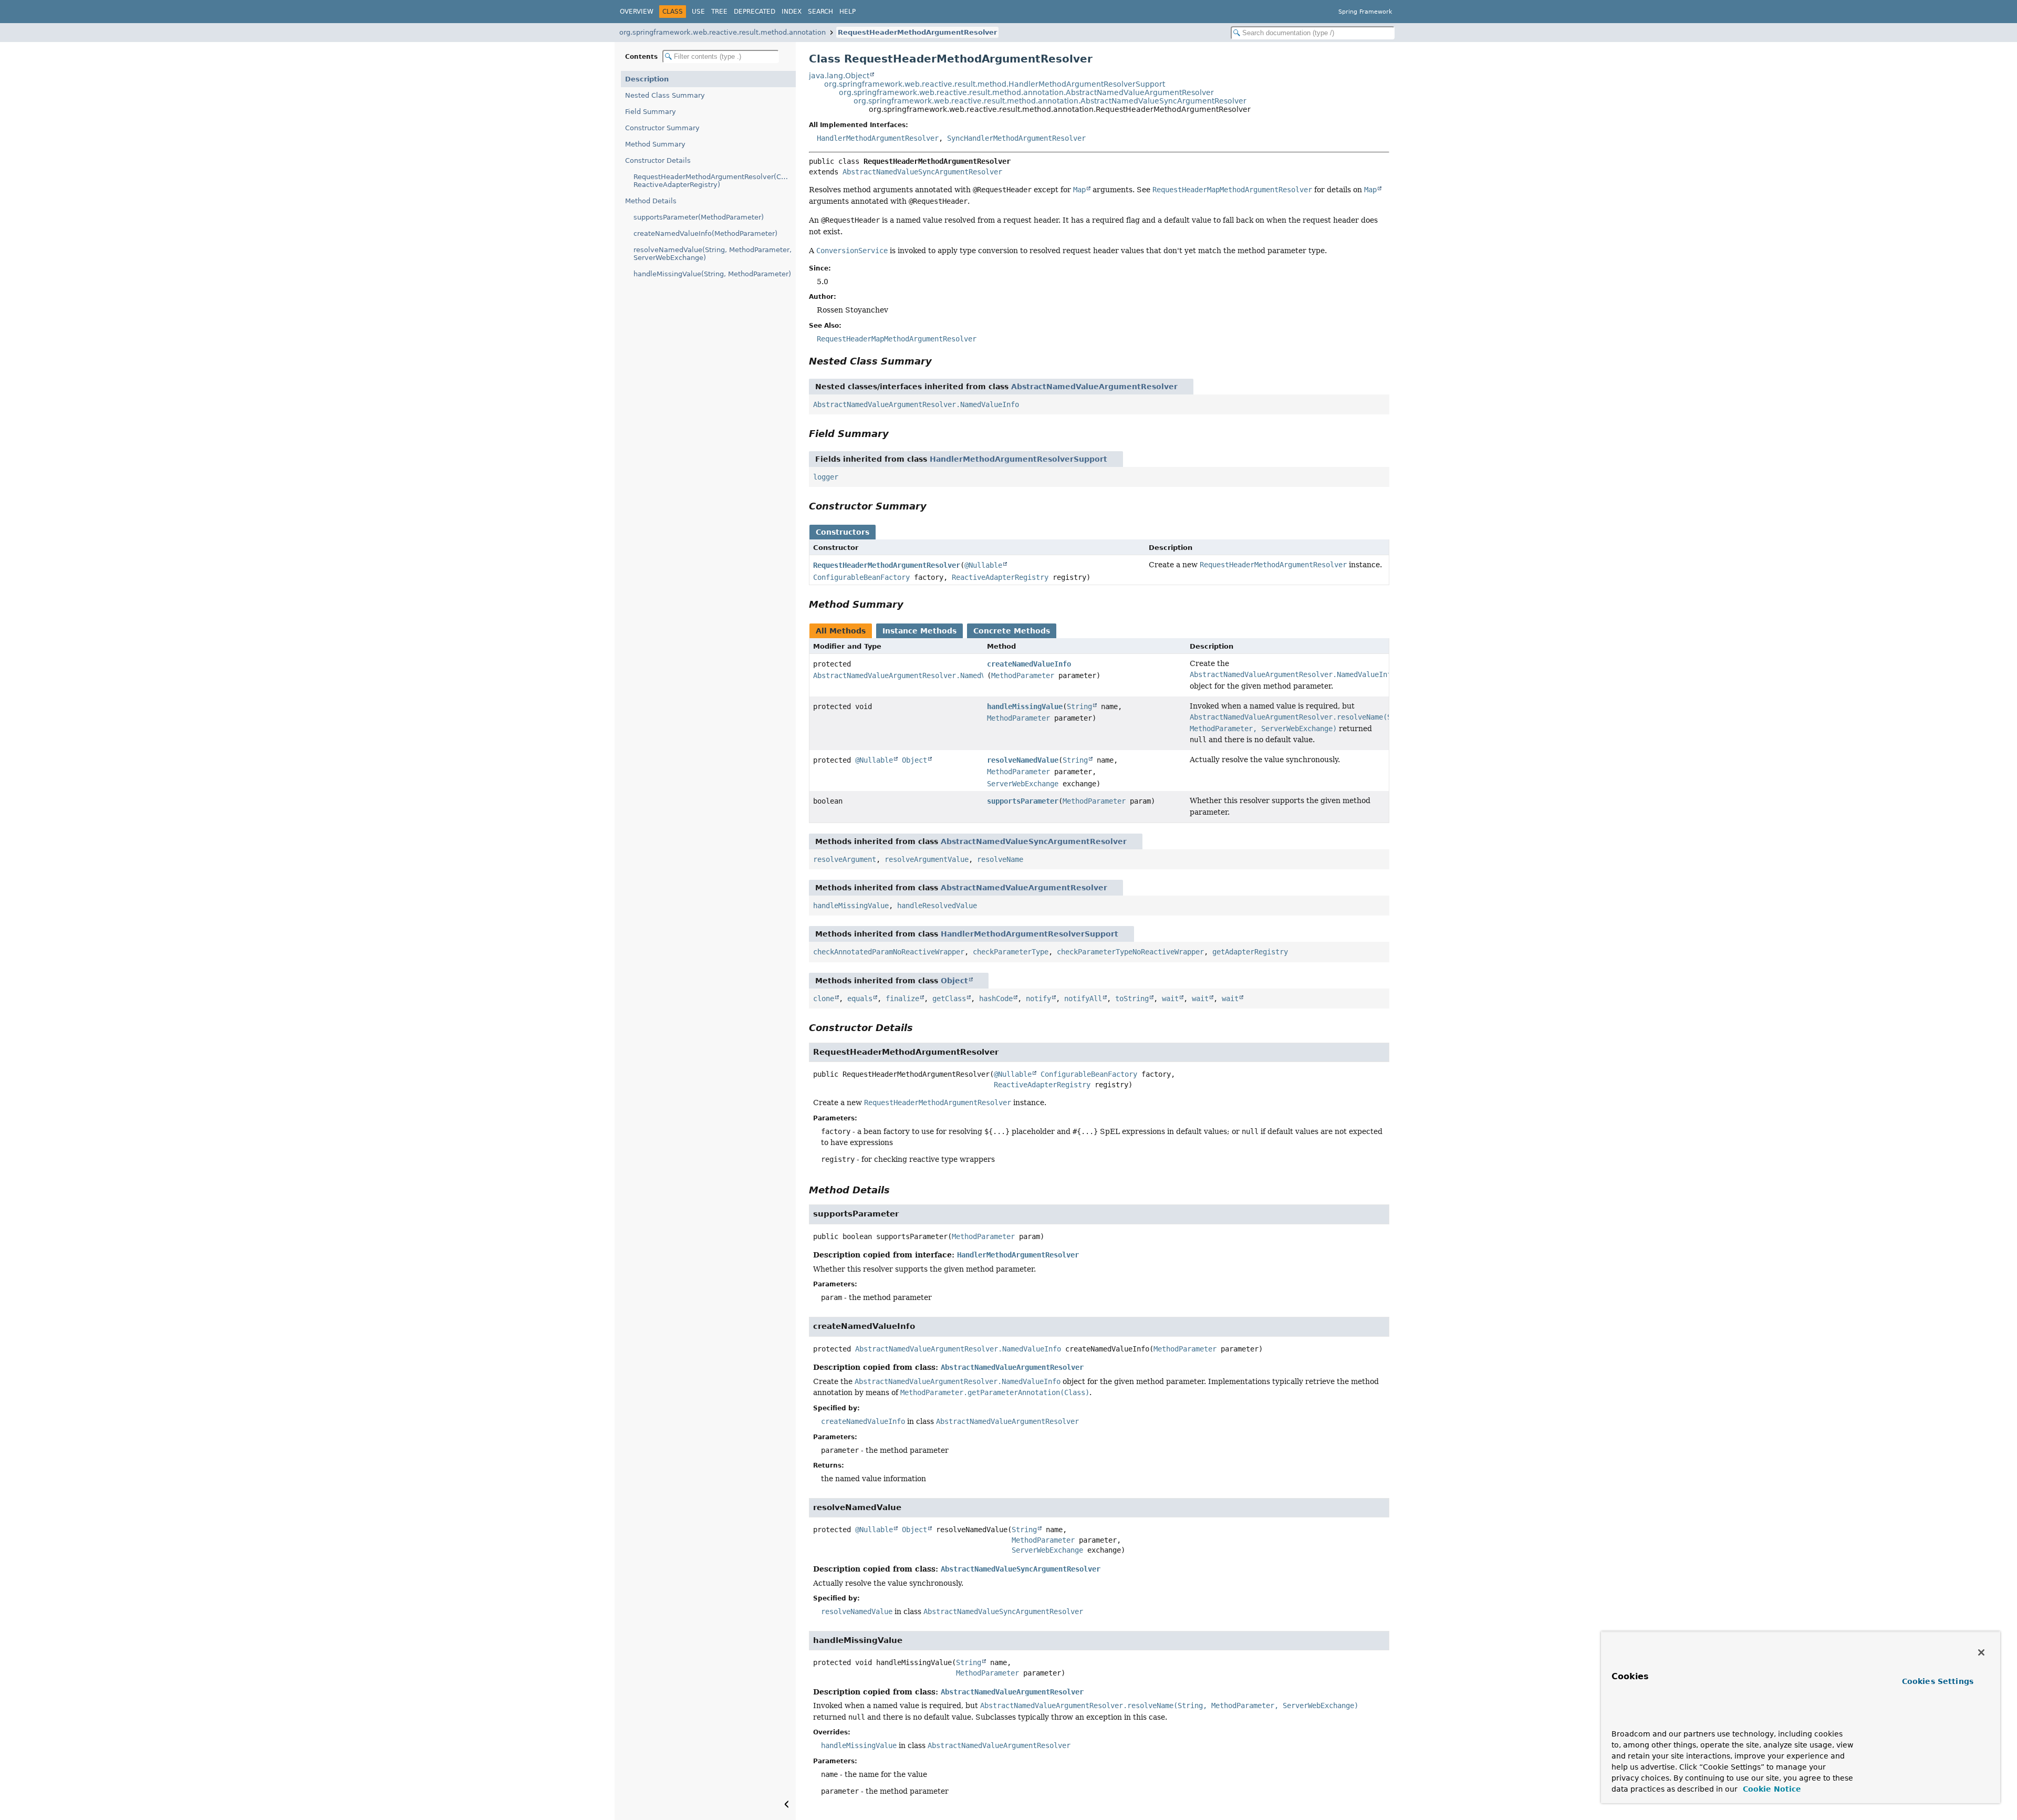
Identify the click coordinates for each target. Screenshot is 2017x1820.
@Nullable (983, 565)
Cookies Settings (1938, 1681)
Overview (637, 12)
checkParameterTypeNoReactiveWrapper (1130, 952)
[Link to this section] (939, 361)
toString (1132, 999)
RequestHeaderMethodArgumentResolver (917, 32)
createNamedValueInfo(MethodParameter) (705, 233)
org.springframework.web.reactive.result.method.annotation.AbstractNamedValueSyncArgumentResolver (1050, 101)
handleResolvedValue (937, 906)
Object (914, 760)
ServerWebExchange (1023, 784)
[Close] (1981, 1652)
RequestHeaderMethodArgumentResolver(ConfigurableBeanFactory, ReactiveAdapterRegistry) (715, 181)
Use (698, 12)
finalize (902, 999)
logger (826, 477)
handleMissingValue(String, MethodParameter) (712, 274)
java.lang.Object (839, 76)
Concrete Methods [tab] (1012, 631)
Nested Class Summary (665, 95)
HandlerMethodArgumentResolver (878, 138)
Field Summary (651, 112)
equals (860, 999)
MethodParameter (1023, 675)
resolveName (1000, 859)
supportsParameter (1023, 801)
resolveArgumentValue (927, 859)
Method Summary (655, 144)
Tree (719, 12)
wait (1170, 999)
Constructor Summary (662, 128)
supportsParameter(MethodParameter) (699, 217)
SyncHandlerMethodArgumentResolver (1016, 138)
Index (792, 12)
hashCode (996, 999)
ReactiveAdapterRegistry (1000, 577)
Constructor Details (658, 160)
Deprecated (755, 12)
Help (848, 12)
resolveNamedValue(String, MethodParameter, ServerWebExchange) (713, 254)
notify (1038, 999)
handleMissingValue (1025, 706)
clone (824, 999)
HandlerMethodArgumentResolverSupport (1018, 459)
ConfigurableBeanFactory (861, 577)
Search (820, 12)
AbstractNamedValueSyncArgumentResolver (922, 172)
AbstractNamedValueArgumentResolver (1094, 387)
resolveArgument (845, 859)
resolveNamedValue (1023, 760)
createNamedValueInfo (1029, 664)
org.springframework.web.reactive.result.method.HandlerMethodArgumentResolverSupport (995, 84)
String (1079, 706)
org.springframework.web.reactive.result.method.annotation (722, 32)
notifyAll (1083, 999)
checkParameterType (1011, 952)
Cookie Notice (1771, 1789)
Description (647, 79)
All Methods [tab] (841, 631)
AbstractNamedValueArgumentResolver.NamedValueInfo (916, 404)
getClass (949, 999)
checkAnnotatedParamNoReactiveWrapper (889, 952)
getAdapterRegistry (1250, 952)
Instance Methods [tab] (919, 631)
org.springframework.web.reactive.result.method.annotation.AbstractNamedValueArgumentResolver (1026, 92)
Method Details (651, 201)
